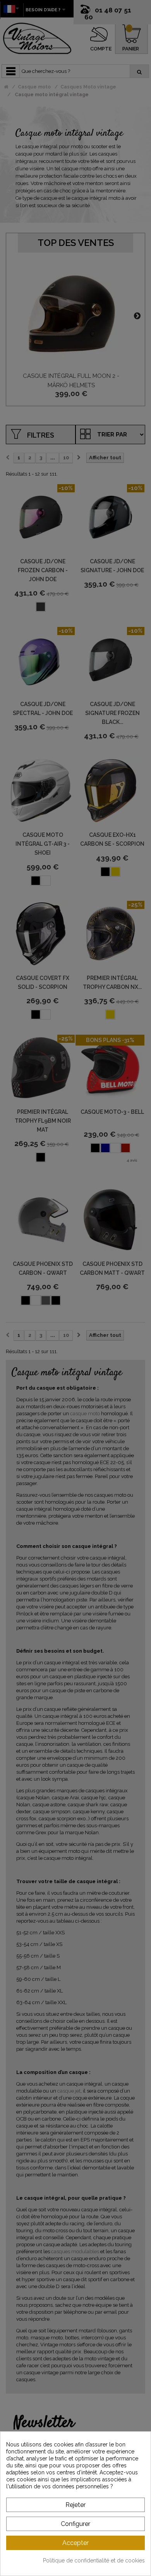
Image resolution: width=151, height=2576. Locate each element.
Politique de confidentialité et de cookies (94, 2560)
